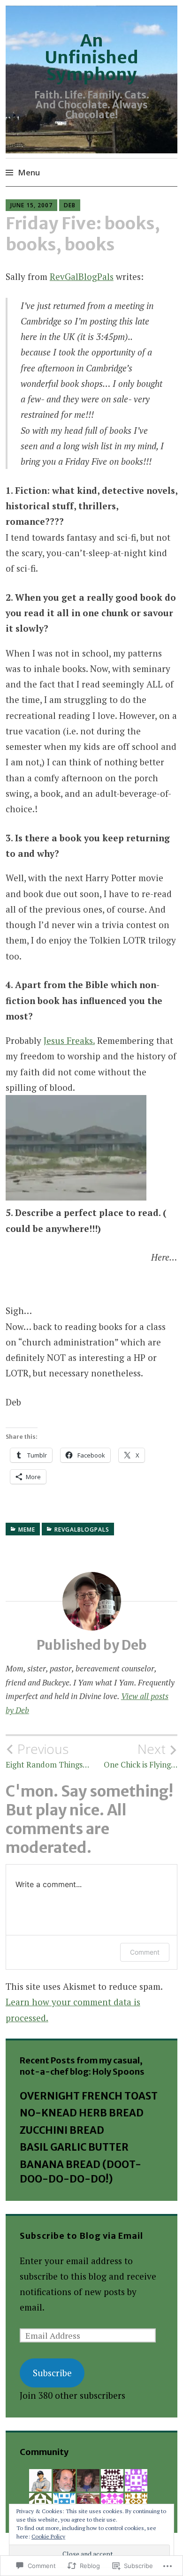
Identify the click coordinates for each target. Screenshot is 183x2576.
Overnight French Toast (89, 2096)
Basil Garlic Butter (74, 2147)
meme (27, 1530)
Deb (70, 205)
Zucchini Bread (62, 2130)
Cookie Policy (48, 2536)
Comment (145, 1952)
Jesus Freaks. (69, 1040)
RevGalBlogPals (82, 276)
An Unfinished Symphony (91, 57)
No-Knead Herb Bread (82, 2113)
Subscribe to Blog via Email (81, 2236)
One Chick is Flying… (141, 1755)
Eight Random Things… (47, 1755)
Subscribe (52, 2373)
